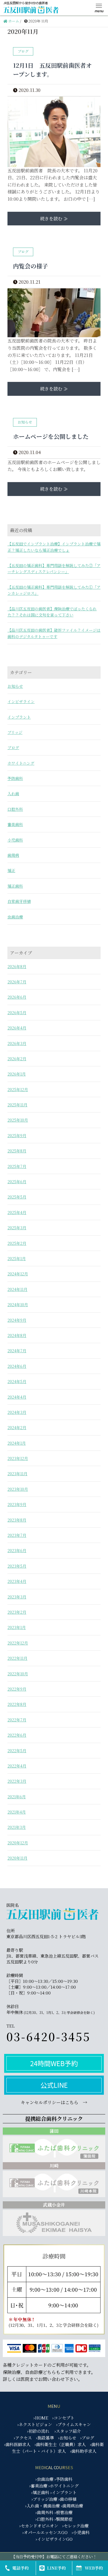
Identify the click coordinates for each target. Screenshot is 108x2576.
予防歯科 (15, 778)
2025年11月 (17, 1105)
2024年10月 (18, 1305)
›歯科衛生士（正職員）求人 (60, 2444)
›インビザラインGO (54, 2539)
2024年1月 (17, 1443)
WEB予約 (94, 2568)
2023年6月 (17, 1550)
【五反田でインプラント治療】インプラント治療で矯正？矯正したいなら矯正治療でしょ (54, 547)
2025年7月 (17, 1166)
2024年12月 (18, 1274)
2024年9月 (17, 1320)
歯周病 (13, 855)
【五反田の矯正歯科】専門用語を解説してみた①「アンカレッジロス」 (54, 590)
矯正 (11, 870)
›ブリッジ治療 (44, 2499)
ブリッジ (15, 732)
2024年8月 (17, 1335)
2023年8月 (17, 1520)
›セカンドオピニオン (39, 2526)
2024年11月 (17, 1289)
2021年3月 (17, 1827)
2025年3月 (17, 1228)
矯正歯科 (15, 886)
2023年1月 (17, 1627)
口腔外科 (15, 809)
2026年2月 (17, 1059)
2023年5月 (17, 1566)
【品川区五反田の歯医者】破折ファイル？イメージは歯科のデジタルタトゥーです (54, 633)
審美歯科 (15, 824)
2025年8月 (17, 1151)
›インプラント (64, 2492)
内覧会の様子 (30, 266)
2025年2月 (17, 1243)
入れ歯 (13, 794)
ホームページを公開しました (51, 436)
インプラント (19, 717)
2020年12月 (18, 1843)
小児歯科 (15, 840)
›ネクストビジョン (35, 2424)
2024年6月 (17, 1366)
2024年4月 (17, 1397)
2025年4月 (17, 1212)
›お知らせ (67, 2438)
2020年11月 (17, 1858)
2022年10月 (18, 1674)
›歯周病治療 (72, 2506)
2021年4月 (17, 1812)
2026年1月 (17, 1074)
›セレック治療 (75, 2526)
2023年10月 (18, 1489)
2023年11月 (17, 1474)
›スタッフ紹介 (68, 2431)
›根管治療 (64, 2512)
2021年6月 (17, 1797)
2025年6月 (17, 1182)
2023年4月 (17, 1581)
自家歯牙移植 (19, 901)
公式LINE (54, 2085)
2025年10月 (18, 1120)
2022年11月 (17, 1658)
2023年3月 (17, 1597)
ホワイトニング (21, 763)
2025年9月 (17, 1135)
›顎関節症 (64, 2519)
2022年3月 (17, 1781)
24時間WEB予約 (54, 2063)
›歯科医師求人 (17, 2444)
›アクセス (23, 2438)
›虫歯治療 (44, 2479)
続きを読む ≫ (54, 219)
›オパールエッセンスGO (45, 2532)
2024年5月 (17, 1381)
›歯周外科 (44, 2512)
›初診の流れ (38, 2431)
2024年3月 (17, 1412)
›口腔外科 (44, 2519)
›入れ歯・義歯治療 (43, 2506)
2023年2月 (17, 1612)
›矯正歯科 (40, 2492)
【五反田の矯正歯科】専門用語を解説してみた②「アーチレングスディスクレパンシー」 (54, 568)
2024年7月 (17, 1351)
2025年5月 (17, 1197)
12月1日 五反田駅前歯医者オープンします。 (52, 70)
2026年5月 (17, 1013)
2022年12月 (18, 1643)
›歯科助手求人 (83, 2451)
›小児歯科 (81, 2532)
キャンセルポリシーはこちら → (54, 2102)
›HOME (41, 2418)
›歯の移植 (67, 2499)
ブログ (13, 747)
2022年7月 (17, 1720)
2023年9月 (17, 1504)
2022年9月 (17, 1689)
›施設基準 (45, 2438)
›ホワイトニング (64, 2486)
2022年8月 (17, 1704)
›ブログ (87, 2438)
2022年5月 (17, 1751)
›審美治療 (38, 2486)
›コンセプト (63, 2418)
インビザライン (21, 701)
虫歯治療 (15, 917)
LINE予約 (56, 2568)
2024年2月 (17, 1427)
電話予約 (20, 2568)
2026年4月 (17, 1028)
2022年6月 (17, 1735)
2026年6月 (17, 997)
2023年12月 (18, 1458)
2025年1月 (17, 1258)
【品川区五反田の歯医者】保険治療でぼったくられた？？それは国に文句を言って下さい (52, 612)
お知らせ (15, 686)
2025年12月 (18, 1089)
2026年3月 (17, 1043)
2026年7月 (17, 982)
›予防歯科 (64, 2479)
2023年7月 (17, 1535)
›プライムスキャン (74, 2424)
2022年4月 (17, 1766)
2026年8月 (17, 966)
